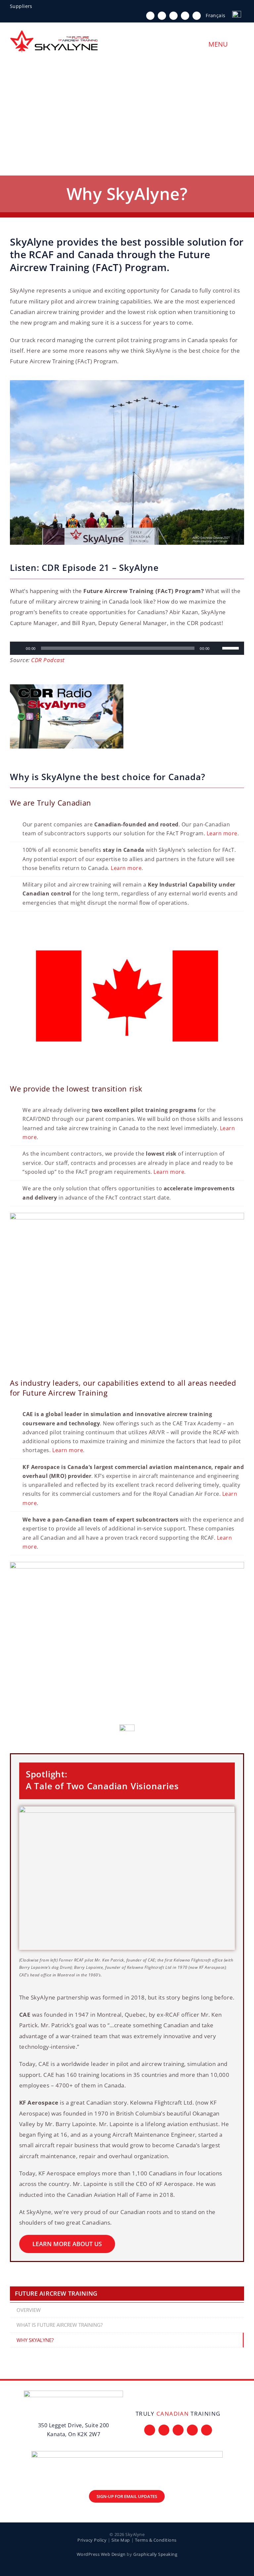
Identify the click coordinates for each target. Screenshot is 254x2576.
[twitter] (162, 16)
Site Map (121, 2540)
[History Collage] (127, 1809)
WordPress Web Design (101, 2554)
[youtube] (185, 16)
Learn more (222, 833)
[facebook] (150, 16)
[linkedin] (197, 16)
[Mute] (217, 648)
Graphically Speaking (155, 2554)
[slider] (232, 648)
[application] (127, 648)
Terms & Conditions (156, 2540)
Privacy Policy (92, 2540)
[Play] (19, 648)
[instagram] (173, 16)
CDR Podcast (48, 660)
